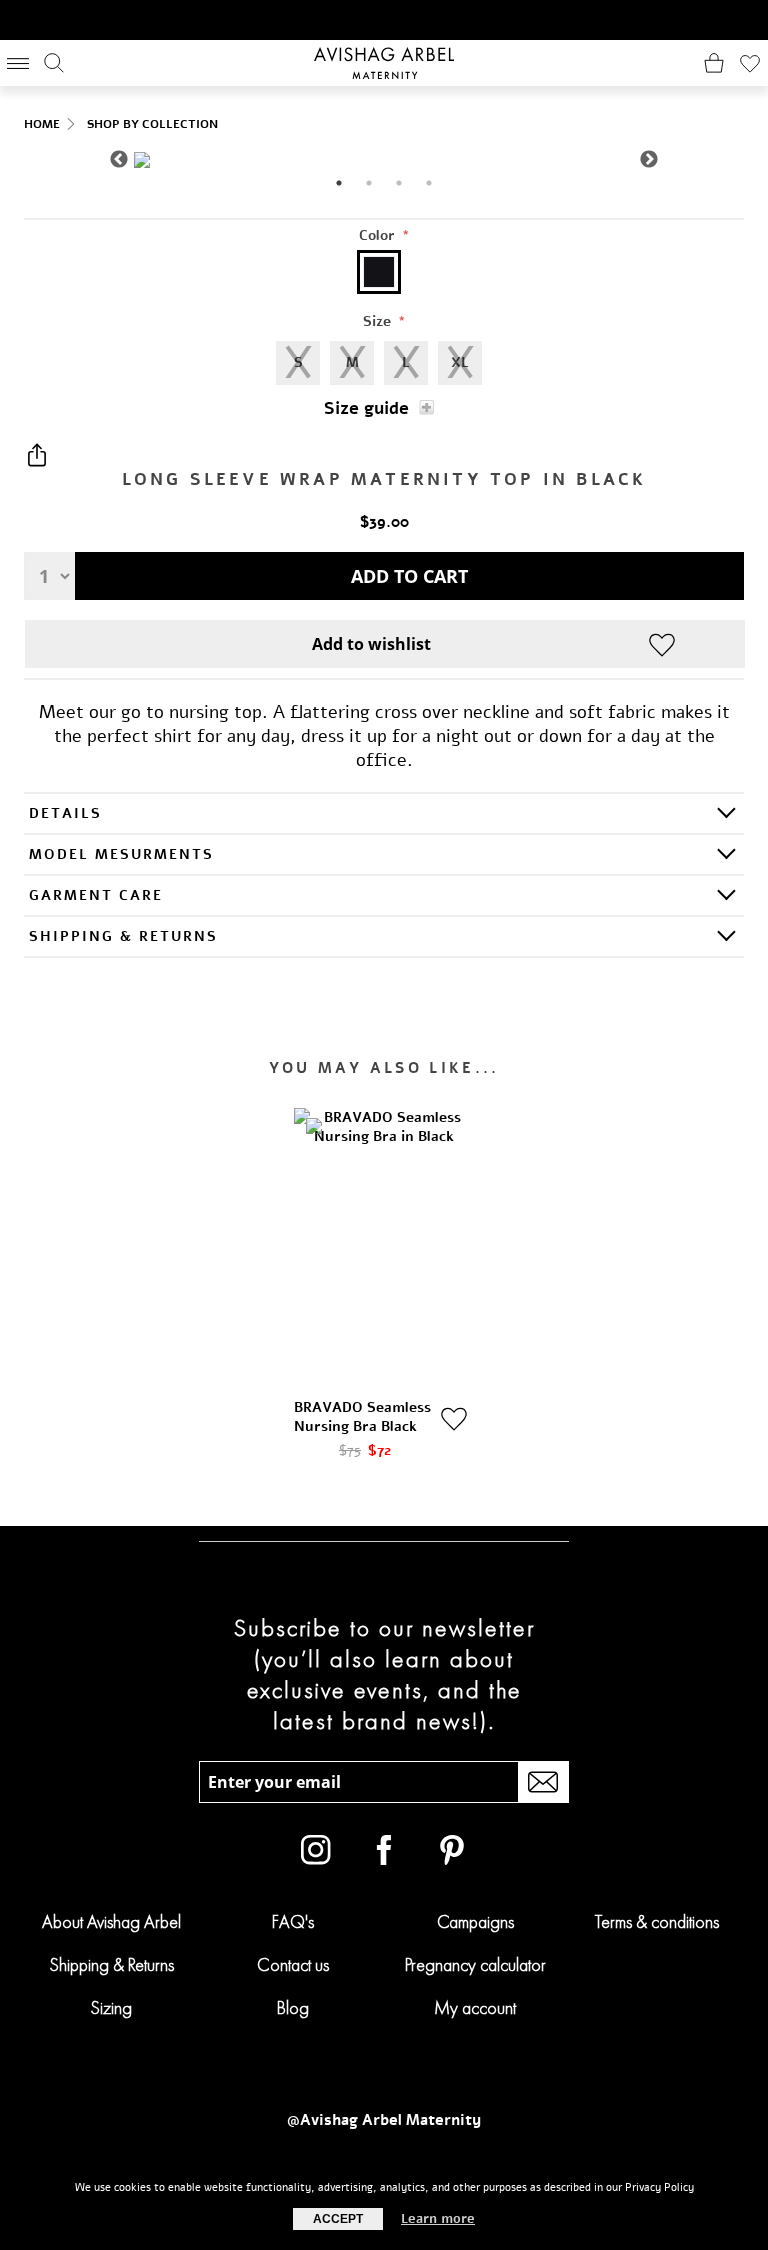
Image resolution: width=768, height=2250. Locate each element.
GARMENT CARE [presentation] (96, 895)
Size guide (366, 408)
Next (649, 160)
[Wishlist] (750, 63)
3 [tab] (399, 183)
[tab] (384, 812)
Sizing (111, 2007)
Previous (119, 160)
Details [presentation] (65, 813)
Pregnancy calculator (475, 1964)
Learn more (438, 2219)
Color (379, 235)
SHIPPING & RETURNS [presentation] (123, 936)
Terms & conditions (657, 1921)
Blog (293, 2007)
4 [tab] (429, 183)
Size (379, 321)
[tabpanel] (384, 160)
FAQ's (293, 1921)
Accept (338, 2219)
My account (475, 2007)
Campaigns (475, 1921)
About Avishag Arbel (111, 1921)
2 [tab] (369, 183)
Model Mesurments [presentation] (121, 854)
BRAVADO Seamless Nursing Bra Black (362, 1417)
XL (460, 362)
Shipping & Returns (111, 1964)
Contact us (293, 1964)
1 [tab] (339, 183)
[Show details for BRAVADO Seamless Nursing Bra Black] (384, 1243)
